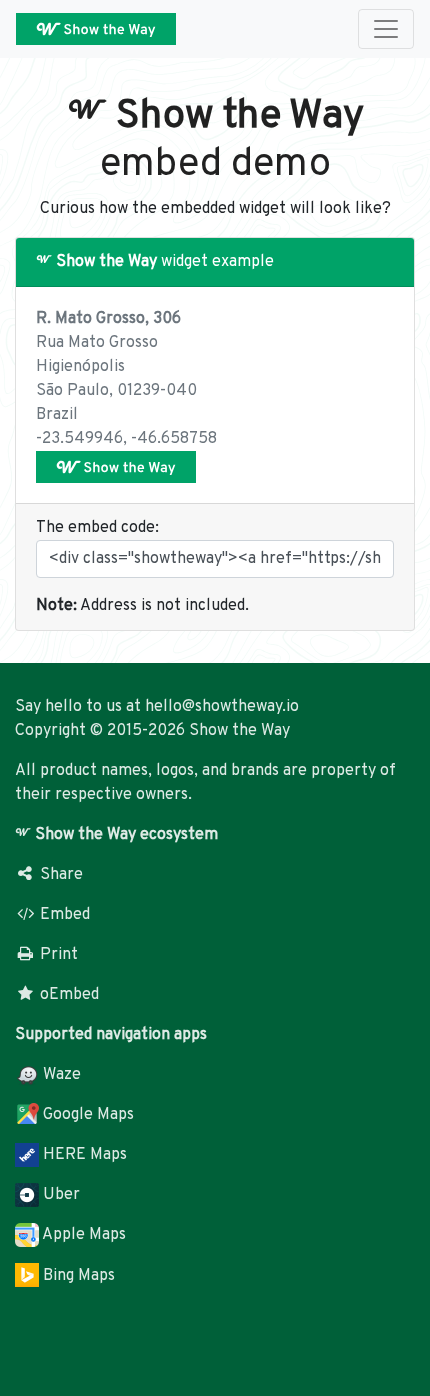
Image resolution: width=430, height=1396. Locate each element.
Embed (63, 915)
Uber (59, 1195)
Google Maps (86, 1115)
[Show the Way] (116, 467)
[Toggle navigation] (386, 29)
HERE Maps (83, 1155)
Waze (60, 1075)
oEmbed (67, 995)
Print (57, 955)
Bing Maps (77, 1276)
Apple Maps (82, 1235)
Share (59, 875)
